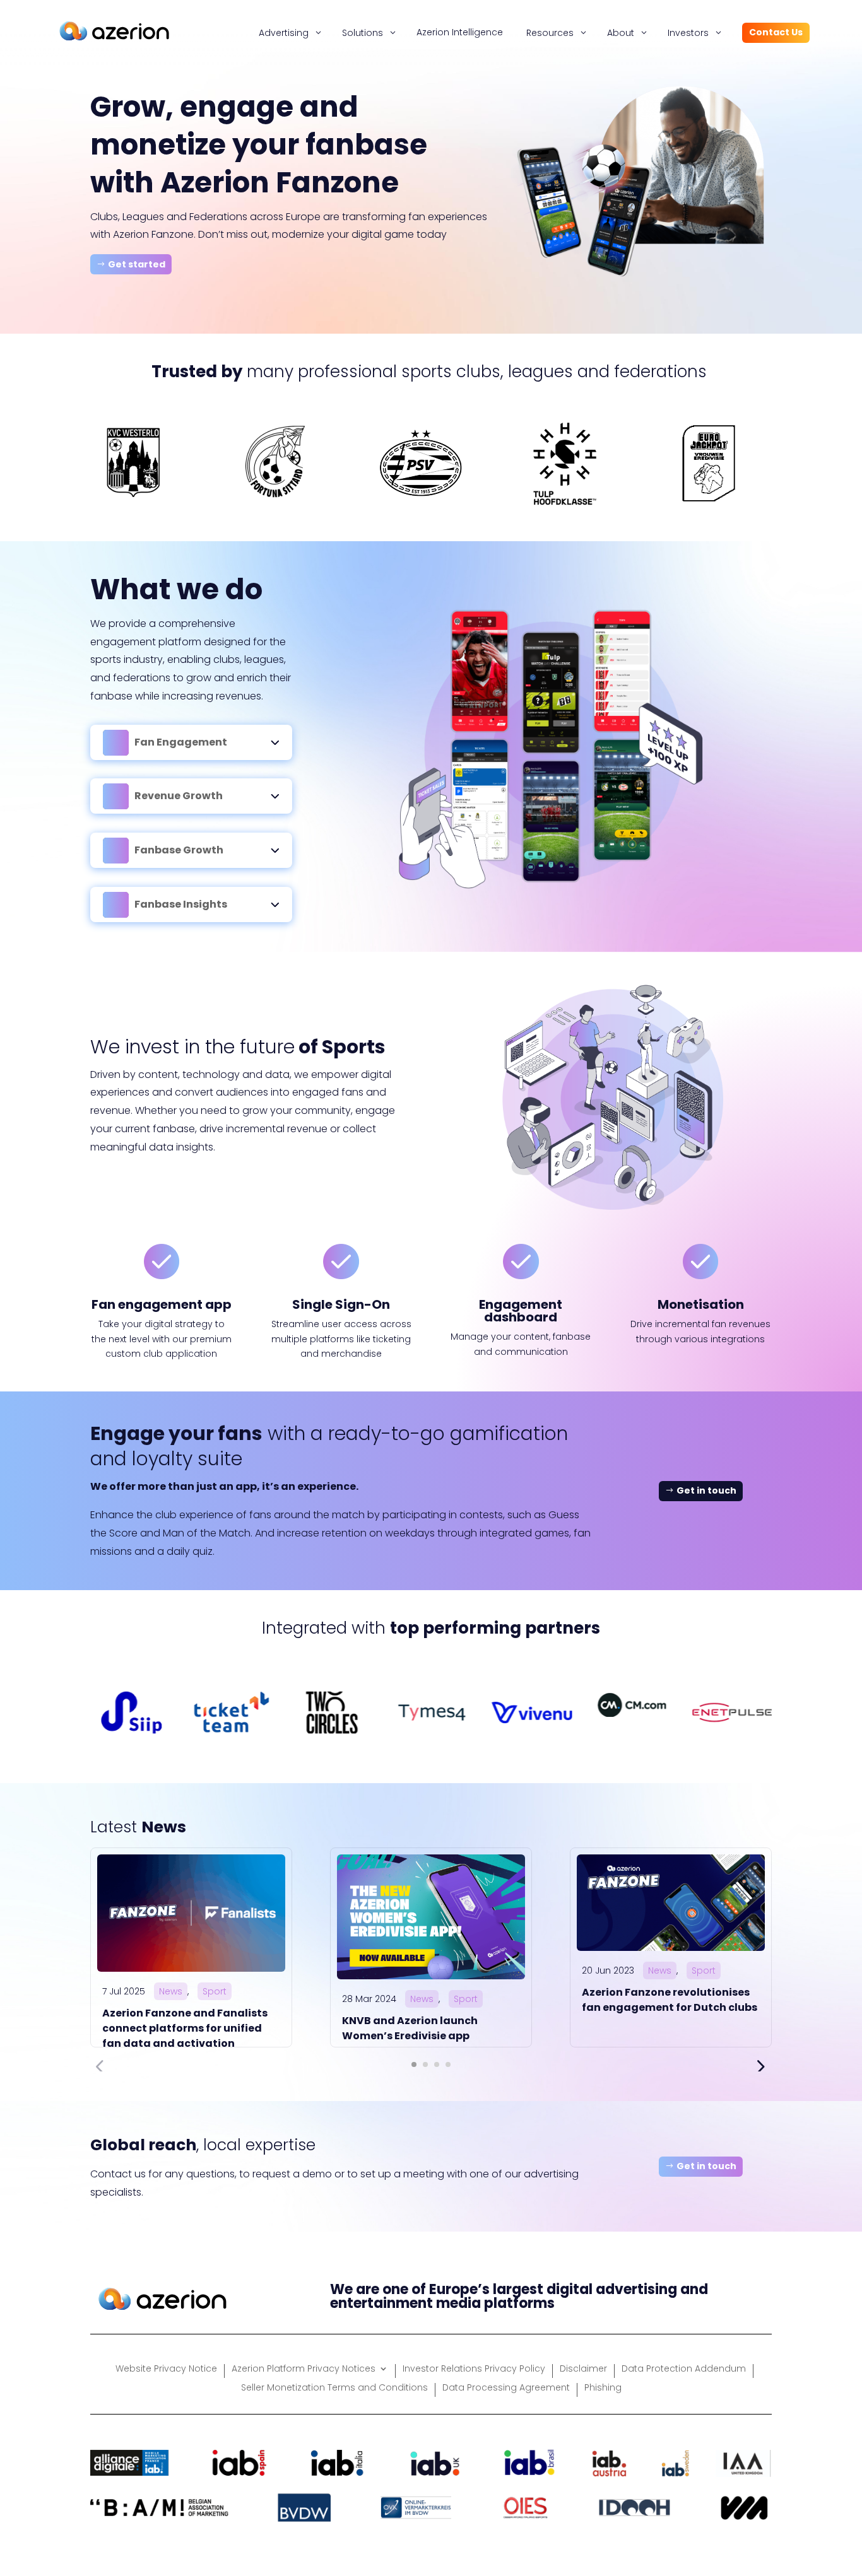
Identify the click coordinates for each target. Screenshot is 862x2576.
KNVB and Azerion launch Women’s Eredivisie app (410, 2028)
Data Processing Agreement (506, 2388)
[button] (414, 2064)
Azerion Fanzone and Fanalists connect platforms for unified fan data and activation (185, 2028)
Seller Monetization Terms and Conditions (334, 2388)
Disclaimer (583, 2369)
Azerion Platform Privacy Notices (304, 2369)
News (171, 1991)
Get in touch (706, 1490)
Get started (137, 264)
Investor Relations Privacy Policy (474, 2369)
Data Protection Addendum (684, 2369)
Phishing (603, 2388)
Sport (215, 1991)
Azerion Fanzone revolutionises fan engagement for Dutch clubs (670, 2000)
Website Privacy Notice (166, 2369)
